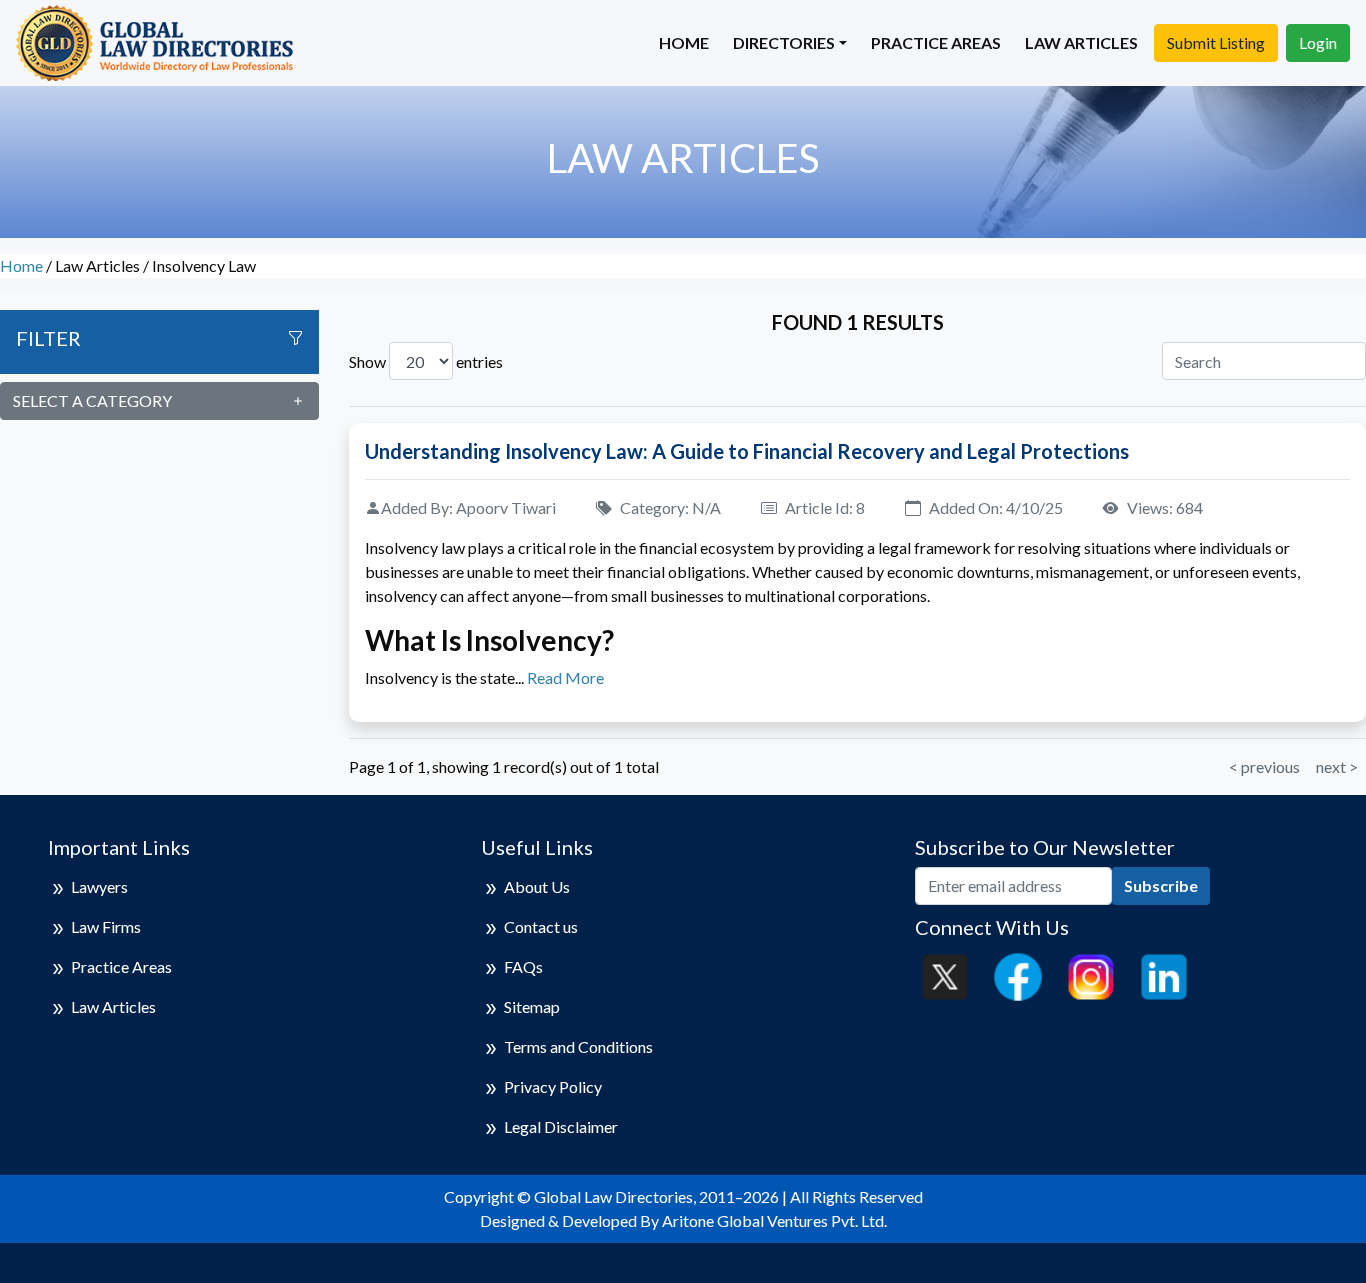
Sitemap (532, 1006)
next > (1337, 766)
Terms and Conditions (578, 1046)
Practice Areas (936, 42)
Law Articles (1081, 42)
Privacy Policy (553, 1086)
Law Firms (106, 926)
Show (367, 361)
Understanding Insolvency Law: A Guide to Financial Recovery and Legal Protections (747, 451)
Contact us (541, 926)
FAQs (523, 966)
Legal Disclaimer (561, 1126)
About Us (537, 886)
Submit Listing (1216, 42)
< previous (1264, 766)
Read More (565, 677)
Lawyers (99, 886)
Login (1318, 42)
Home (684, 42)
